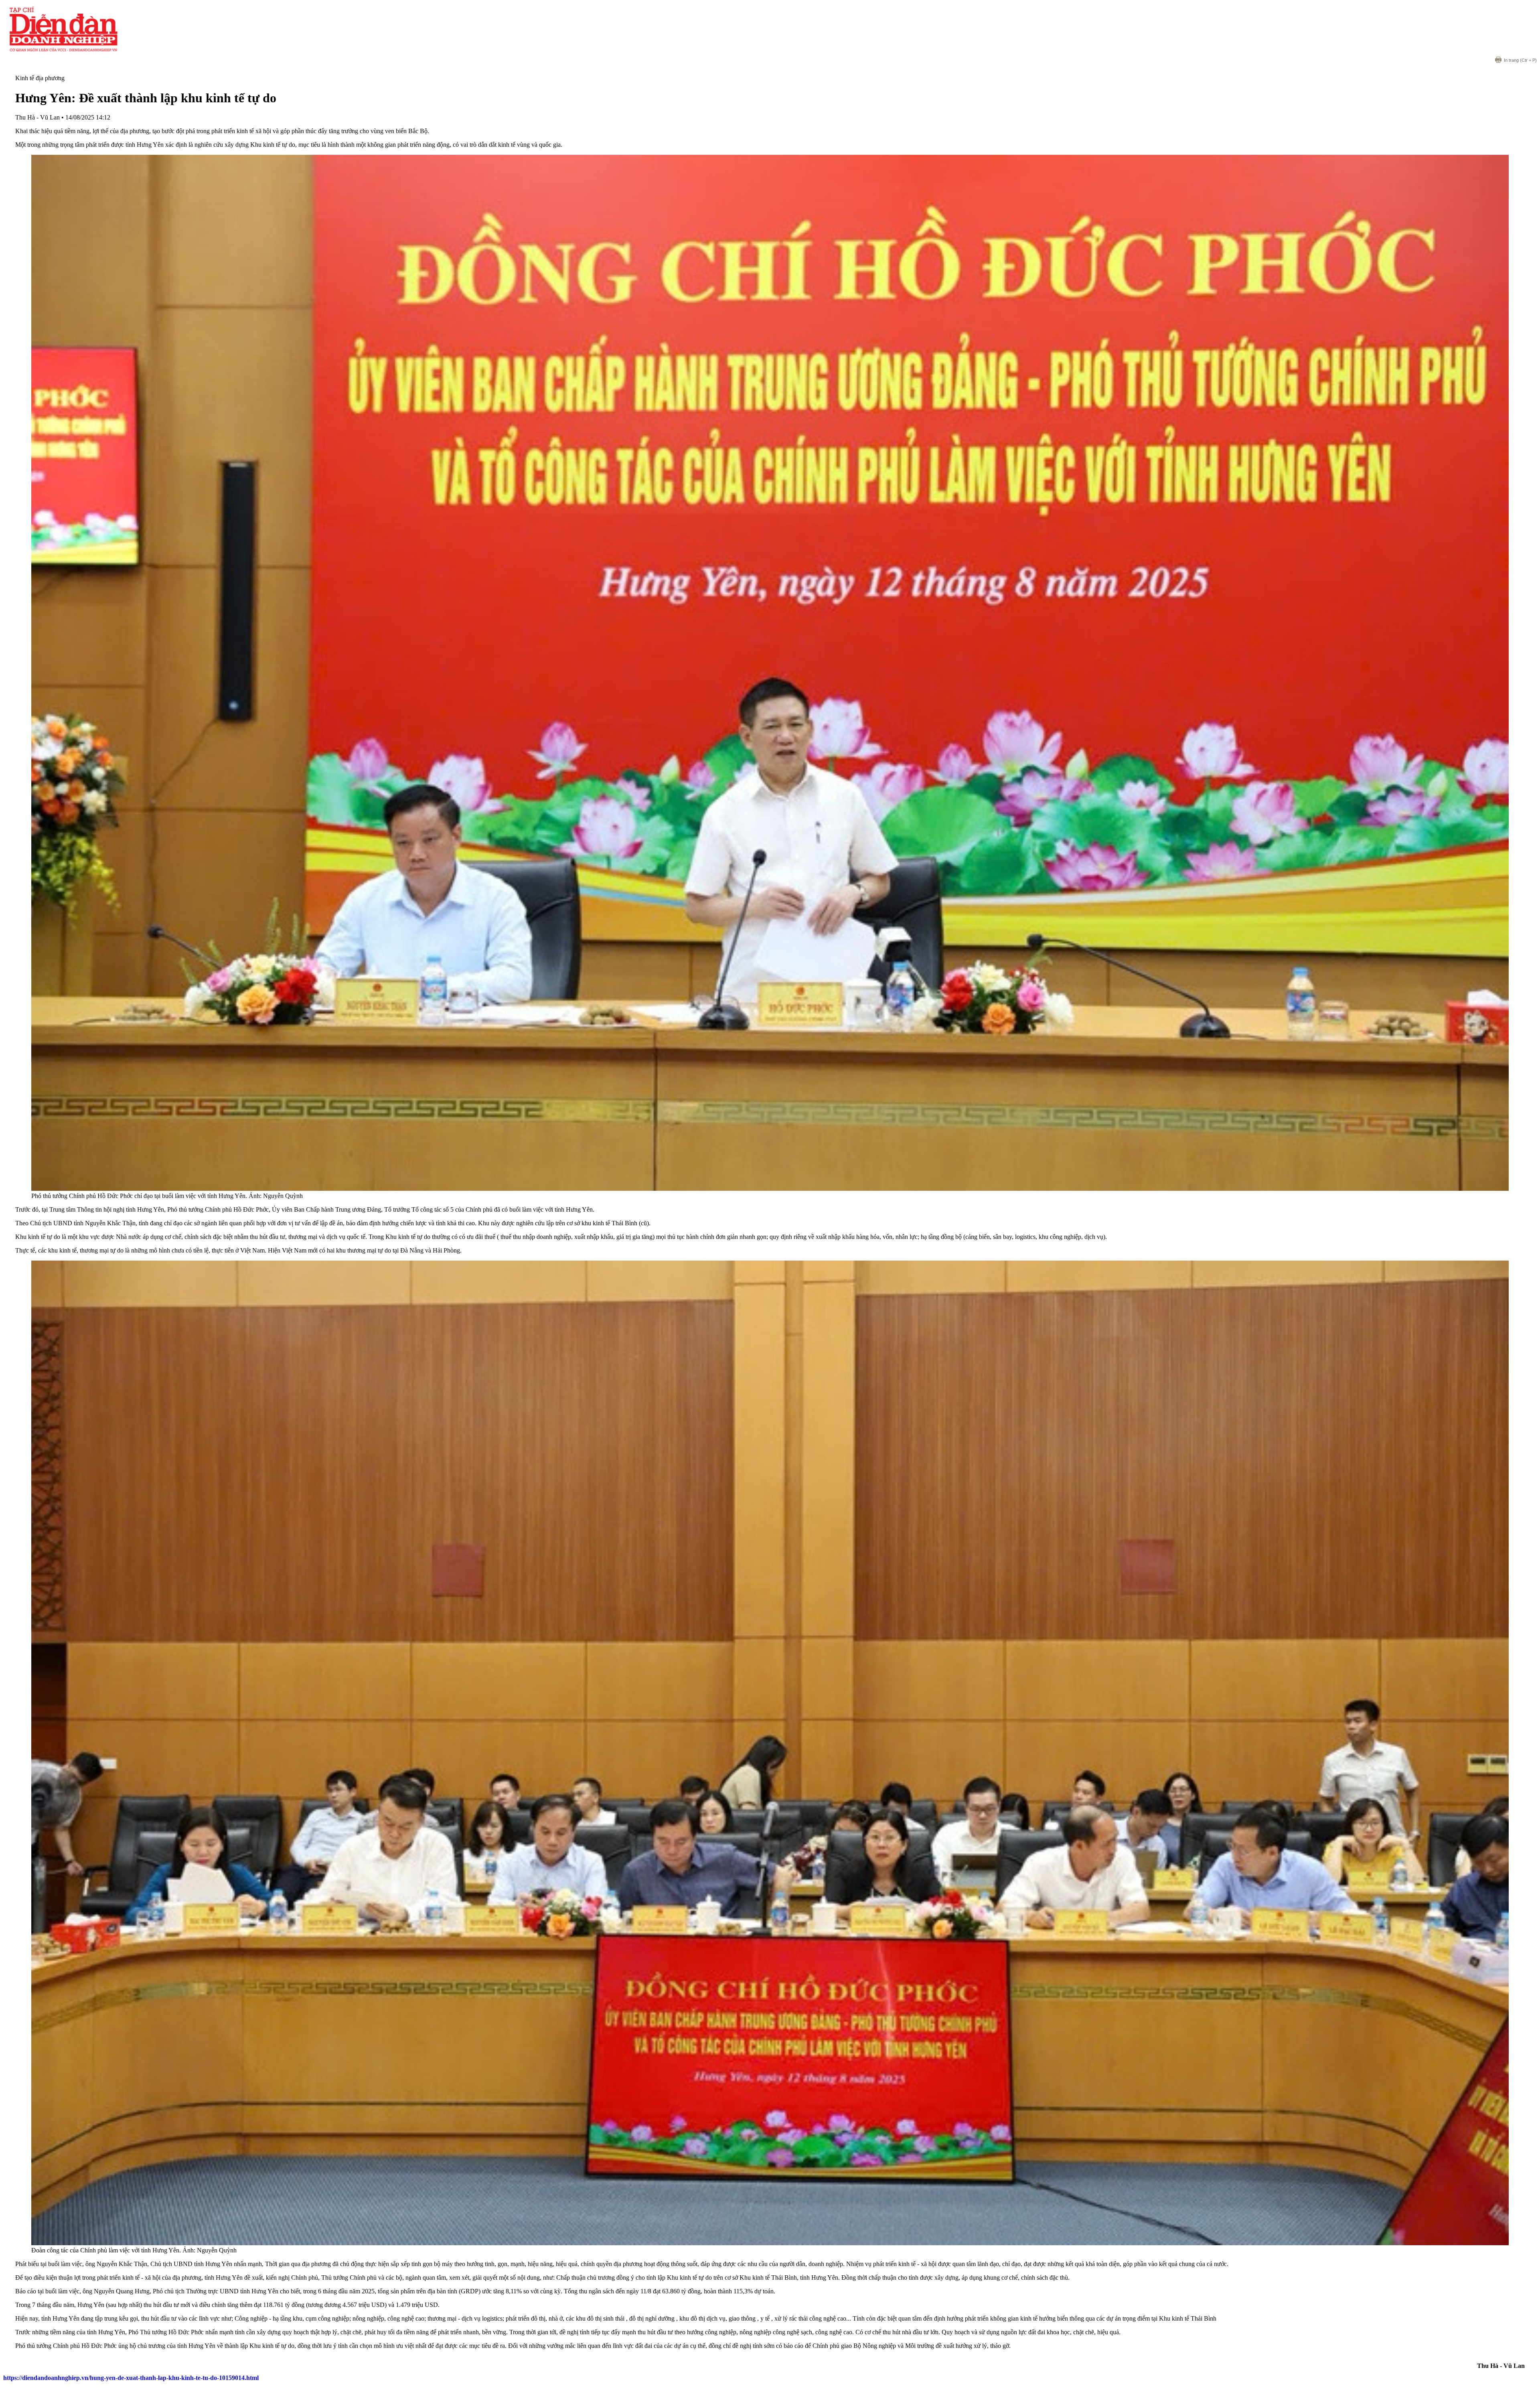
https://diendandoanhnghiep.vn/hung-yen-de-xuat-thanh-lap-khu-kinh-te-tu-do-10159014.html (131, 2378)
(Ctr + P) (1520, 60)
